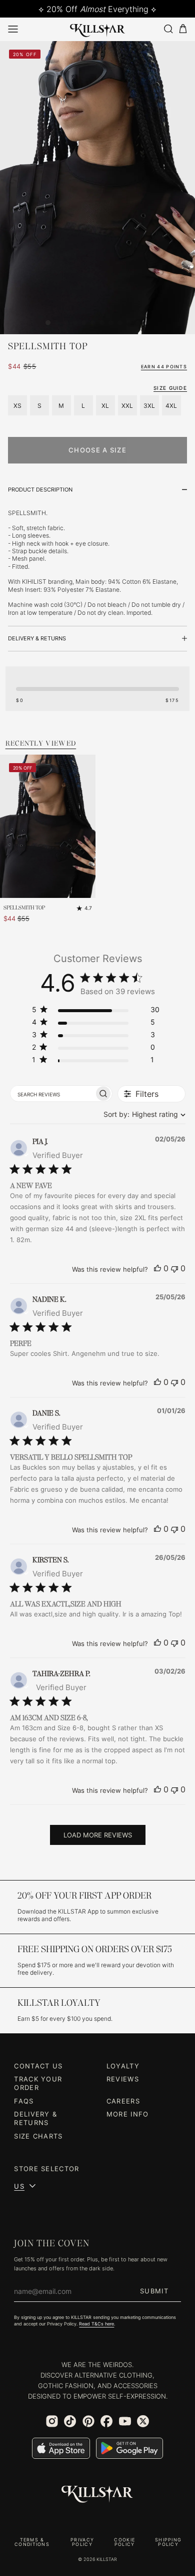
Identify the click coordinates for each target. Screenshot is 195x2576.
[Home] (98, 29)
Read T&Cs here (96, 2324)
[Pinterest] (88, 2421)
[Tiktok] (70, 2421)
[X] (143, 2421)
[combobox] (142, 1114)
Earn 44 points (164, 367)
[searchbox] (52, 1093)
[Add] (85, 888)
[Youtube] (125, 2421)
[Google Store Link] (129, 2448)
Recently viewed (41, 744)
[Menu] (13, 29)
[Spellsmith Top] (48, 827)
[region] (96, 1011)
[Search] (168, 29)
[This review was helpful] (157, 1268)
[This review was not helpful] (174, 1268)
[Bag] (183, 29)
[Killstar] (97, 2494)
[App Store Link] (61, 2448)
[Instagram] (52, 2421)
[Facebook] (106, 2421)
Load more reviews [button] (98, 1835)
